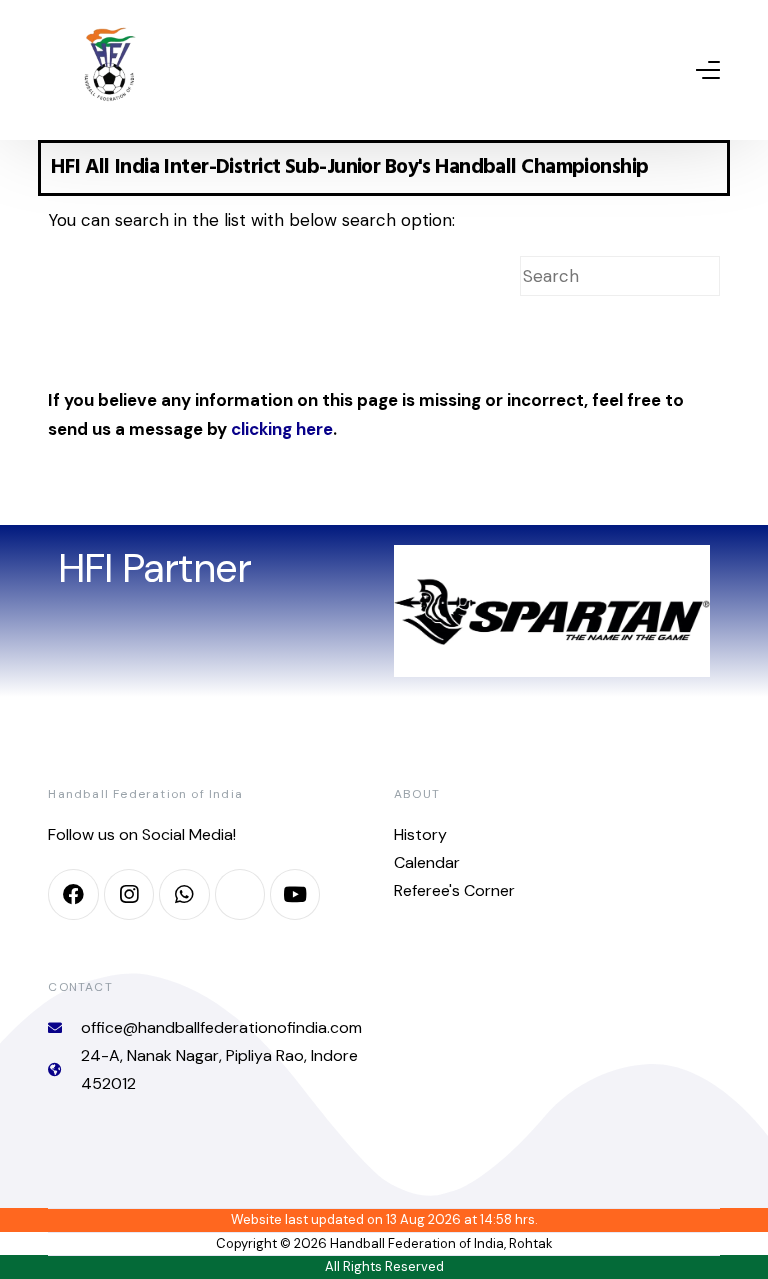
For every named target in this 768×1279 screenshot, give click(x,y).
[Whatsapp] (184, 894)
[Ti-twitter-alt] (240, 894)
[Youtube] (295, 894)
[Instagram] (129, 894)
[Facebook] (73, 894)
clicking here (282, 429)
